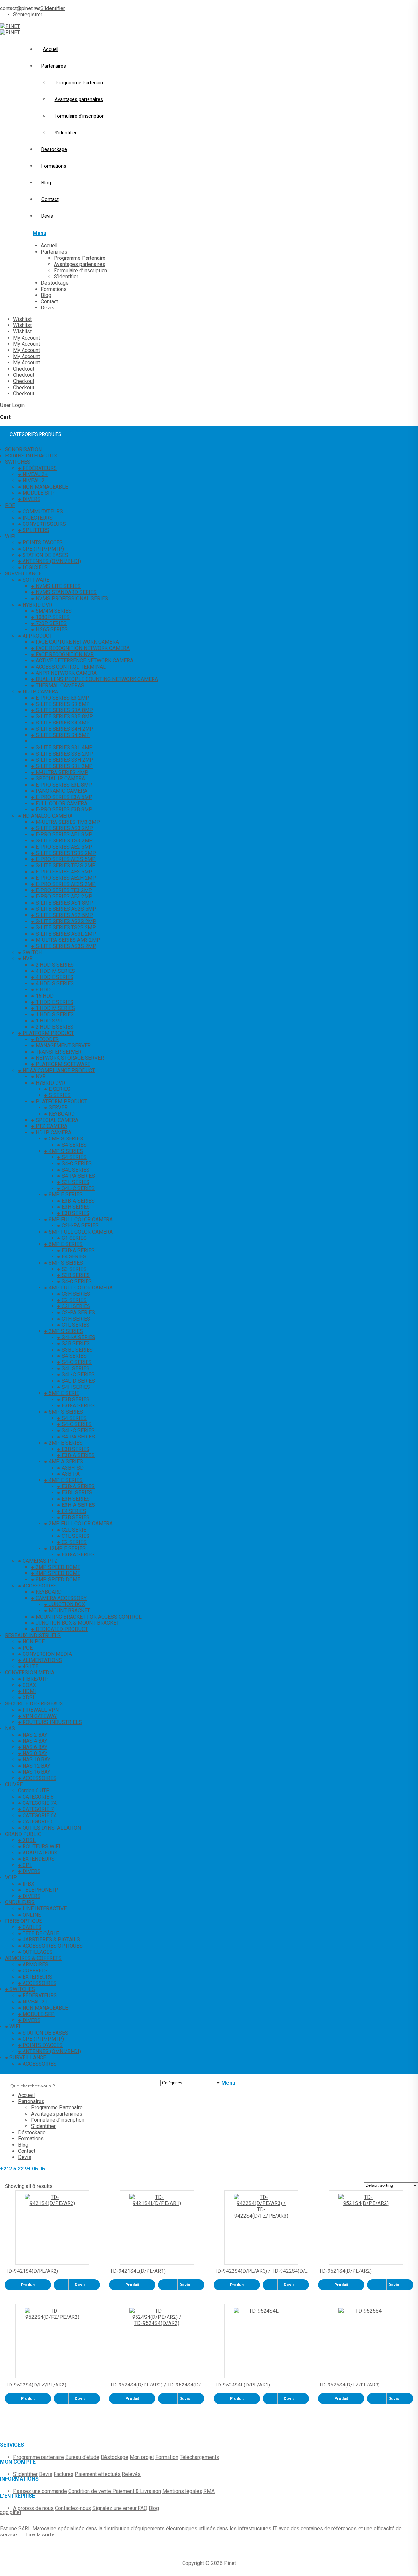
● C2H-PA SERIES (78, 1226)
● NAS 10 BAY (34, 1760)
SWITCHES (18, 462)
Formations (54, 166)
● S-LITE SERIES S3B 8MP (62, 716)
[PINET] (10, 26)
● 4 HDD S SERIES (52, 983)
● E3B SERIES (73, 1213)
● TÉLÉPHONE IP (38, 1890)
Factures (64, 2474)
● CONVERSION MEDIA (45, 1654)
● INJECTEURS (35, 518)
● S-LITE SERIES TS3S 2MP (64, 853)
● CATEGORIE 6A (37, 1815)
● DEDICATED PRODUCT (59, 1629)
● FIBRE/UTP (33, 1679)
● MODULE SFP (36, 493)
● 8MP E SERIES (63, 1195)
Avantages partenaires (79, 99)
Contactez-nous (73, 2508)
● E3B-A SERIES (76, 1201)
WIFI (10, 536)
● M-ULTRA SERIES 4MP (60, 772)
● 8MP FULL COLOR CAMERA (78, 1219)
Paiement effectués (98, 2474)
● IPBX (26, 1884)
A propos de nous (33, 2508)
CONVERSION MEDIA (30, 1673)
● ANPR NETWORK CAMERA (64, 673)
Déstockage (54, 149)
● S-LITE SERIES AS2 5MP (62, 915)
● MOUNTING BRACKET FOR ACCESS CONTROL (86, 1617)
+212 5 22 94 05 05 (23, 2169)
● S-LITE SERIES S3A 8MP (62, 710)
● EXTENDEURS (36, 1859)
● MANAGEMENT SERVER (61, 1046)
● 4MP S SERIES (64, 1151)
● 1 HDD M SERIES (53, 1008)
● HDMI (27, 1691)
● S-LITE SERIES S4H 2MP (62, 729)
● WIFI (13, 2027)
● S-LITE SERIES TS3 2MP (62, 841)
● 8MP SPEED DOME (56, 1579)
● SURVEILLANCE (25, 2058)
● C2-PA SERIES (76, 1313)
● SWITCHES (20, 1989)
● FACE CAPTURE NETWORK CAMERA (75, 642)
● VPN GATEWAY (37, 1716)
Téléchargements (199, 2457)
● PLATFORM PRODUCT (46, 1033)
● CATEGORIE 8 (36, 1797)
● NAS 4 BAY (33, 1741)
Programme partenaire (39, 2457)
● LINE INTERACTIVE (42, 1909)
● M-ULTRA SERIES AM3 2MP (66, 940)
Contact (50, 199)
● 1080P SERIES (50, 617)
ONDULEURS (20, 1902)
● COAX (27, 1685)
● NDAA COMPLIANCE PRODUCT (56, 1070)
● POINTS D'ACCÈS (40, 543)
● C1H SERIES (74, 1319)
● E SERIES (57, 1089)
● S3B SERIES (73, 1275)
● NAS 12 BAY (34, 1766)
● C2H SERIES (74, 1306)
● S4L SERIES (73, 1170)
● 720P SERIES (49, 623)
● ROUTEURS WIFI (39, 1846)
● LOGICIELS (33, 567)
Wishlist (22, 319)
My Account (26, 338)
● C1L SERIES (73, 1325)
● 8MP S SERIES (64, 1263)
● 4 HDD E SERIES (52, 977)
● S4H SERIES (74, 1387)
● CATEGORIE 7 (36, 1809)
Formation (167, 2457)
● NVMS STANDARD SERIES (64, 592)
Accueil (51, 49)
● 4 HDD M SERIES (53, 971)
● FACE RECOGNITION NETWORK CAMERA (80, 648)
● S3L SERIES (73, 1182)
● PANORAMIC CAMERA (59, 791)
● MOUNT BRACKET (67, 1611)
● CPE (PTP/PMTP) (41, 549)
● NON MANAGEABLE (43, 487)
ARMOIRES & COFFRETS (33, 1958)
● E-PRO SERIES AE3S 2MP (63, 884)
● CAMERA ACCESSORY (59, 1598)
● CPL (25, 1865)
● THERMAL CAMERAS (58, 685)
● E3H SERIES (73, 1207)
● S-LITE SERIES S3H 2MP (62, 760)
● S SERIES (57, 1095)
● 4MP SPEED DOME (56, 1573)
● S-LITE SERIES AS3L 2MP (64, 934)
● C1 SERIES (72, 1238)
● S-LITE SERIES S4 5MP (60, 735)
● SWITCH (30, 952)
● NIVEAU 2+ (33, 474)
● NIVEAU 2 (31, 481)
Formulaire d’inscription (80, 116)
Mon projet (142, 2457)
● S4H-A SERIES (76, 1337)
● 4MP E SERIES (63, 1480)
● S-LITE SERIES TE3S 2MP (63, 865)
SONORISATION (23, 449)
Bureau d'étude (82, 2457)
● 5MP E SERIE (62, 1393)
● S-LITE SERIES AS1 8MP (62, 903)
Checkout (24, 369)
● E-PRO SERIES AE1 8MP (62, 834)
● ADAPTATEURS (38, 1853)
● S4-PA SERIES (76, 1176)
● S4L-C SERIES (76, 1188)
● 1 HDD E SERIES (52, 1002)
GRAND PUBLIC (23, 1834)
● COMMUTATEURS (40, 512)
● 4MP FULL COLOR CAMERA (78, 1288)
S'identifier (25, 2474)
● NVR (25, 959)
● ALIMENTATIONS (40, 1660)
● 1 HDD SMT (47, 1021)
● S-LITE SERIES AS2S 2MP (64, 921)
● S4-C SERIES (74, 1163)
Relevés (131, 2474)
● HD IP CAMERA (38, 692)
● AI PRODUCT (35, 636)
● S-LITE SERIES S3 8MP (60, 704)
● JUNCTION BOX (64, 1604)
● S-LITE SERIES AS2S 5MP (64, 909)
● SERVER (56, 1108)
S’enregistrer (28, 15)
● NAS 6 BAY (33, 1747)
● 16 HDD (42, 996)
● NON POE (31, 1642)
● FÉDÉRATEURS (37, 468)
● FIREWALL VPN (38, 1710)
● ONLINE (29, 1915)
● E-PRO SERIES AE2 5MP (62, 847)
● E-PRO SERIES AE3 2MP (62, 897)
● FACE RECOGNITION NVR (62, 654)
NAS (10, 1728)
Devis (47, 216)
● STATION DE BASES (43, 555)
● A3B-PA (68, 1474)
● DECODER (45, 1039)
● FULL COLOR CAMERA (59, 803)
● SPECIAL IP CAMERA (58, 779)
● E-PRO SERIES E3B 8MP (62, 810)
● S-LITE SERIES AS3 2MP (62, 828)
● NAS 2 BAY (33, 1735)
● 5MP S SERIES (64, 1139)
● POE (25, 1648)
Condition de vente (90, 2491)
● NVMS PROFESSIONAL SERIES (70, 598)
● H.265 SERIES (49, 630)
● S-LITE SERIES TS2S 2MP (64, 928)
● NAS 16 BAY (34, 1772)
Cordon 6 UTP (34, 1791)
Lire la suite (40, 2535)
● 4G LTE (28, 1666)
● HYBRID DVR (35, 605)
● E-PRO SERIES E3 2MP (60, 698)
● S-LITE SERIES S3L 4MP (62, 748)
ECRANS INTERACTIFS (31, 456)
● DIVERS (29, 499)
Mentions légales (182, 2491)
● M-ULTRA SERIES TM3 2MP (65, 822)
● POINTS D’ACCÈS (40, 2045)
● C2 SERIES (72, 1300)
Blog (46, 183)
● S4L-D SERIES (76, 1381)
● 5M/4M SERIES (51, 611)
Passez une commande (40, 2491)
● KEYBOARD (59, 1114)
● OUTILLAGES (35, 1952)
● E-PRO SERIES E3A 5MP (62, 797)
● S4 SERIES (72, 1145)
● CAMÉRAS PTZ (38, 1561)
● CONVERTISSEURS (42, 524)
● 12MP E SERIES (65, 1548)
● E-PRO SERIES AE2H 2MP (64, 878)
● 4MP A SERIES (64, 1462)
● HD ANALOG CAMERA (45, 816)
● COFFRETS (33, 1971)
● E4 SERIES (72, 1257)
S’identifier (53, 8)
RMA (209, 2491)
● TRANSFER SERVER (56, 1052)
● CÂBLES (30, 1927)
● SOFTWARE (34, 580)
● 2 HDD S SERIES (52, 965)
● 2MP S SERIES (64, 1331)
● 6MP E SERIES (63, 1244)
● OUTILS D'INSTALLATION (49, 1828)
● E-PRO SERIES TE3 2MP (62, 890)
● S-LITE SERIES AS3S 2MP (64, 946)
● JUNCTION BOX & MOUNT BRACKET (75, 1623)
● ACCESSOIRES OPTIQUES (50, 1946)
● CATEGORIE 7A (37, 1803)
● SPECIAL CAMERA (55, 1120)
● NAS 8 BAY (33, 1753)
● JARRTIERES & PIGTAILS (49, 1940)
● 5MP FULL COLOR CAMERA (78, 1232)
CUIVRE (14, 1784)
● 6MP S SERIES (64, 1412)
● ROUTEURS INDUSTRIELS (50, 1722)
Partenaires (54, 66)
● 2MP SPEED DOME (56, 1567)
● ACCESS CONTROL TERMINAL (68, 667)
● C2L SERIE (72, 1530)
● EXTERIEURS (35, 1977)
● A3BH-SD (70, 1468)
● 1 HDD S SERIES (52, 1014)
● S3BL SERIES (75, 1350)
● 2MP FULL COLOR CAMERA (78, 1524)
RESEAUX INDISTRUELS (33, 1635)
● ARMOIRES (33, 1964)
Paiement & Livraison (137, 2491)
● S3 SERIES (72, 1269)
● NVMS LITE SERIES (56, 586)
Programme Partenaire (80, 83)
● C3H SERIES (74, 1294)
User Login (12, 405)
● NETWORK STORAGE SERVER (67, 1058)
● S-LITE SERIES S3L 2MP (62, 766)
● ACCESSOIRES (37, 1586)
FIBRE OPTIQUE (23, 1921)
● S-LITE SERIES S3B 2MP (62, 754)
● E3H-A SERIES (76, 1505)
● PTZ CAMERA (49, 1126)
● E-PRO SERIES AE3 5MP (62, 872)
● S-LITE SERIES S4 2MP (60, 741)
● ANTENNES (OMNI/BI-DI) (49, 561)
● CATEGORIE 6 (36, 1822)
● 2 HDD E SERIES (52, 1027)
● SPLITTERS (34, 530)
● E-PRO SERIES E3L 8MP (62, 785)
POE (10, 505)
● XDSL (27, 1697)
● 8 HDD (41, 990)
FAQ (143, 2508)
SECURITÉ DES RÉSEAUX (34, 1704)
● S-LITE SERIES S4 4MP (60, 723)
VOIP (11, 1878)
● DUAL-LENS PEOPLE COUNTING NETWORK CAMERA (95, 679)
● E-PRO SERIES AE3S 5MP (63, 859)
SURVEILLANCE (23, 574)
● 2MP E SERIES (63, 1443)
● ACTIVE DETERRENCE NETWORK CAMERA (82, 661)
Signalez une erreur (115, 2508)
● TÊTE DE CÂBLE (39, 1933)
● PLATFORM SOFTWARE (61, 1064)
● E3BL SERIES (75, 1493)
